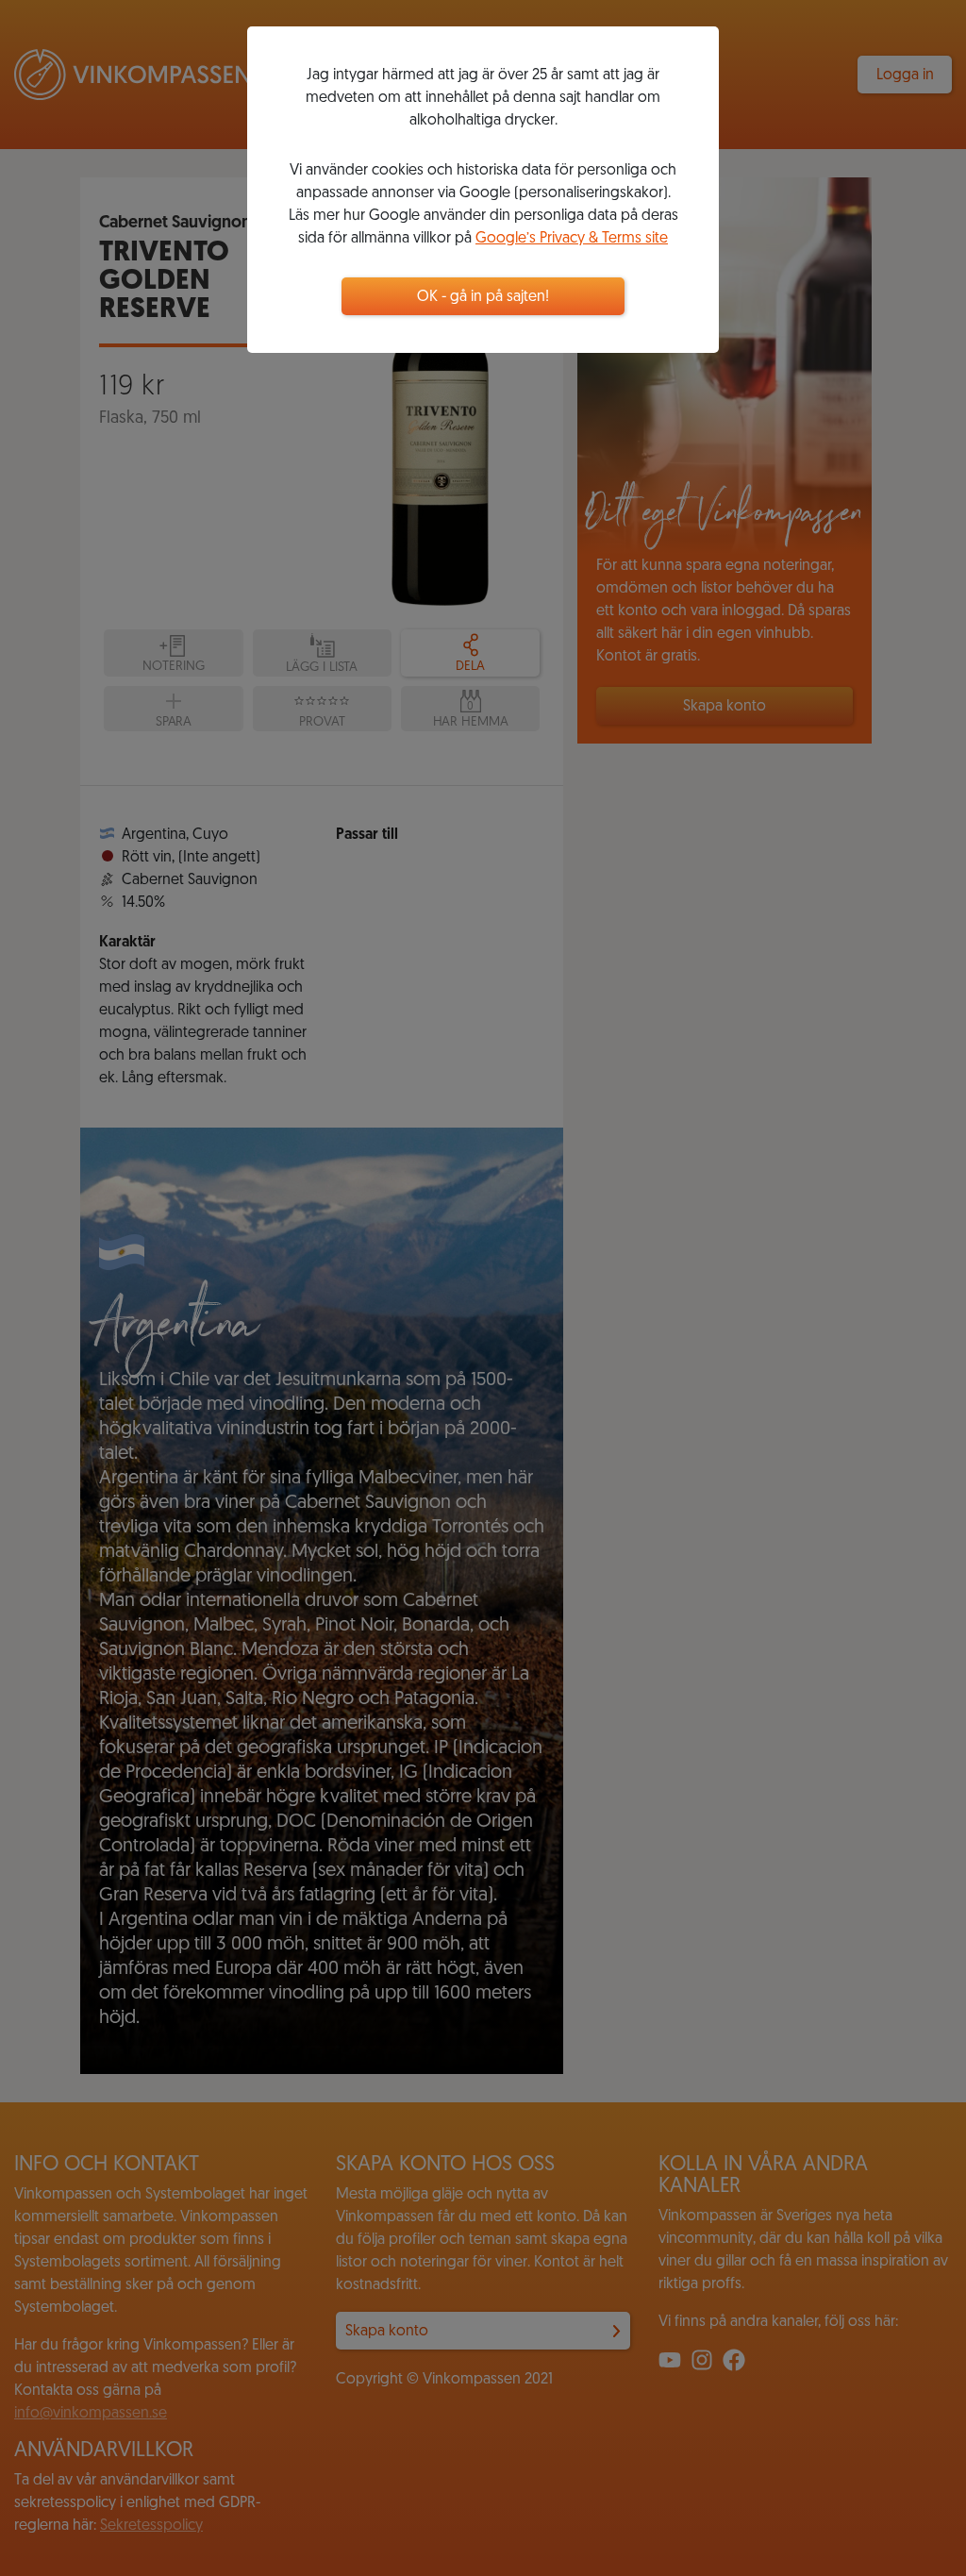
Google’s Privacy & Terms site (572, 239)
